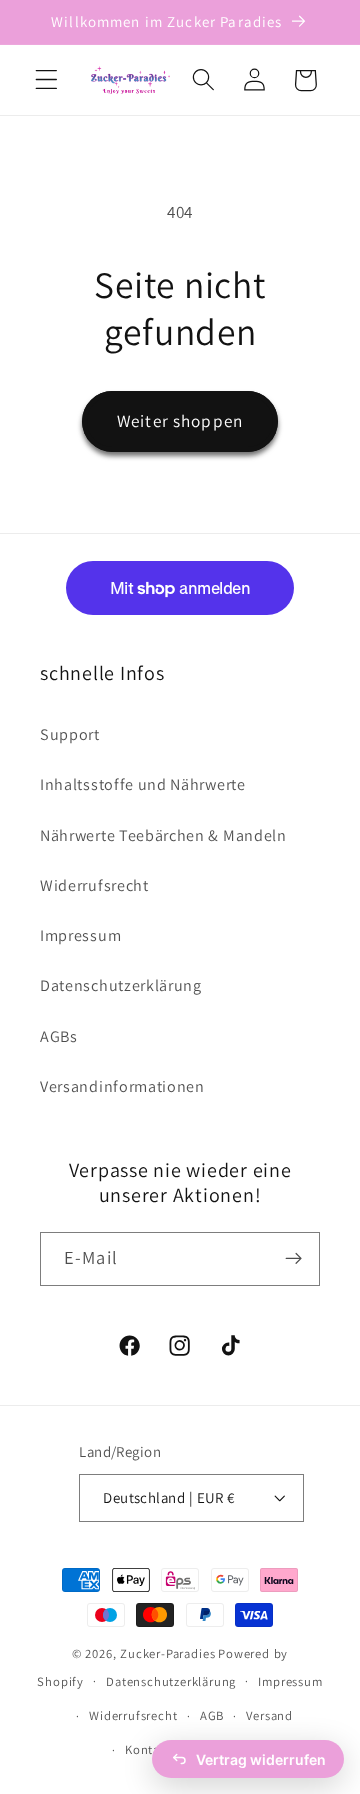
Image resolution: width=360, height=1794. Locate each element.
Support (70, 734)
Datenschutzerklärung (121, 985)
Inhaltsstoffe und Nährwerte (143, 784)
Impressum (80, 935)
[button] (46, 80)
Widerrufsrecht (94, 885)
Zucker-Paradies (167, 1653)
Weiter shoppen (180, 420)
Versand (269, 1715)
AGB (212, 1715)
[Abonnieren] (293, 1259)
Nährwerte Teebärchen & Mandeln (163, 835)
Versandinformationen (122, 1086)
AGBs (59, 1036)
